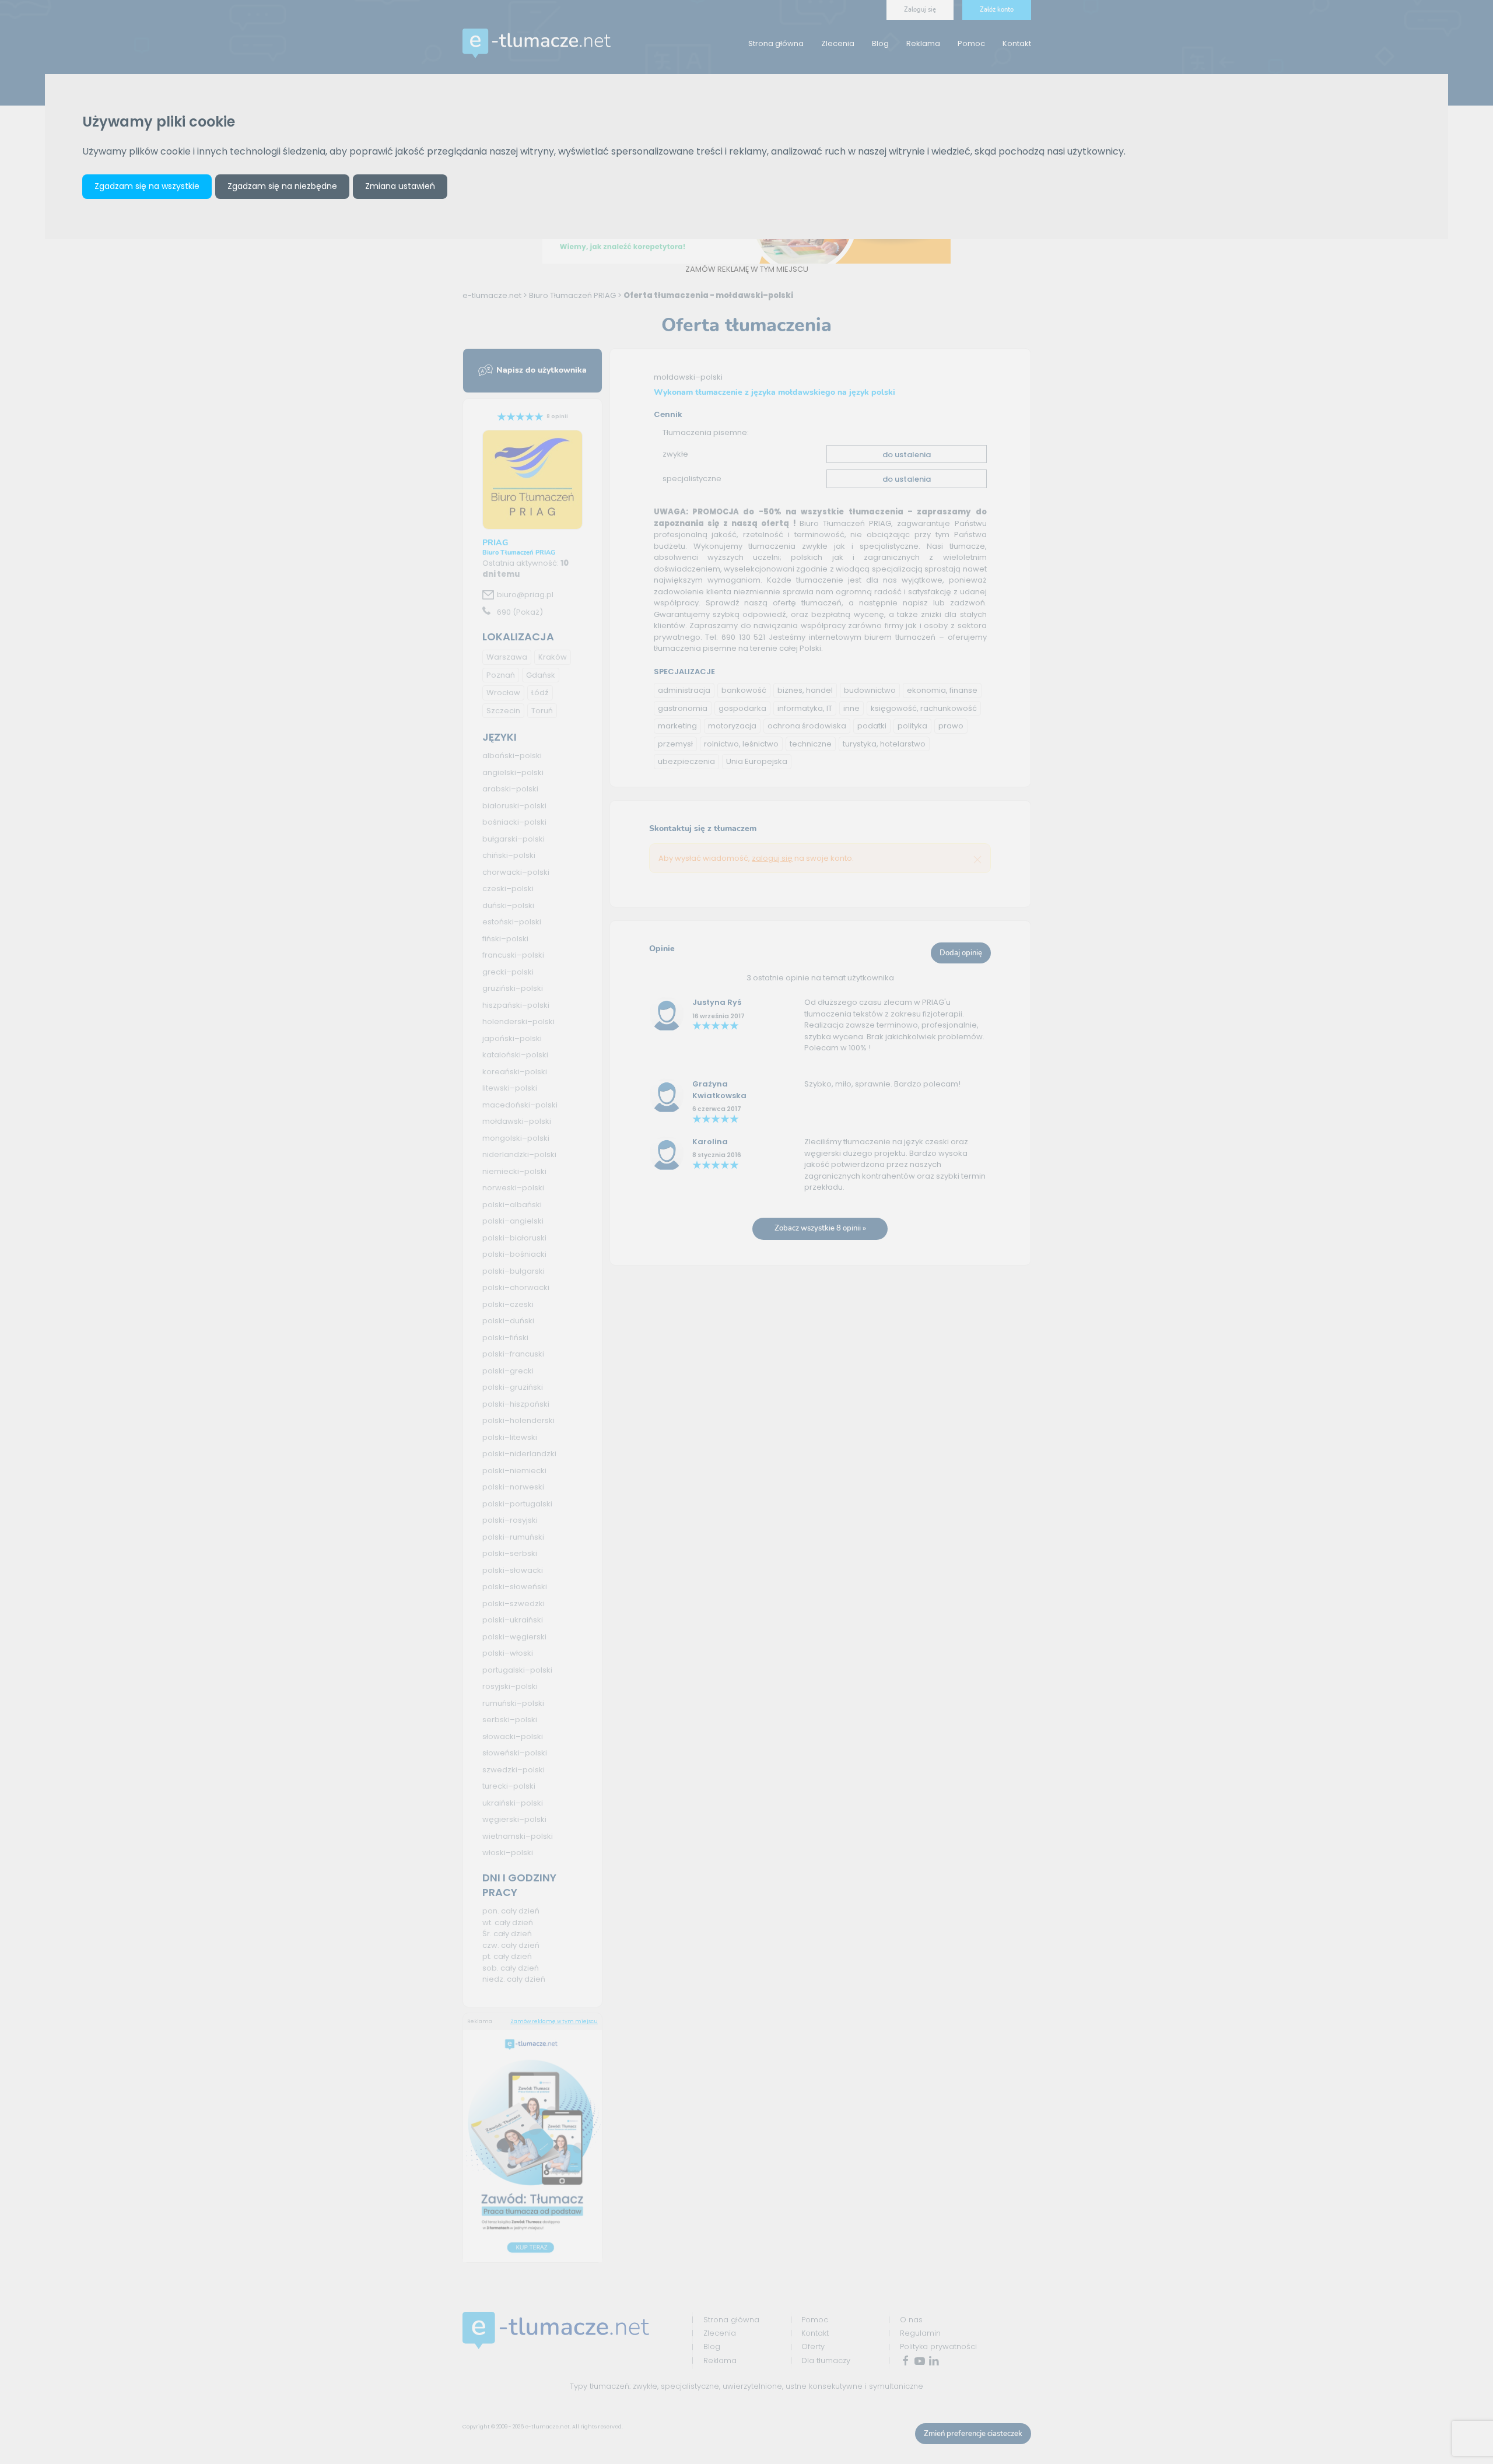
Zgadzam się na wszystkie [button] (147, 186)
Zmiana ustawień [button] (400, 186)
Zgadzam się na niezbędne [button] (282, 186)
